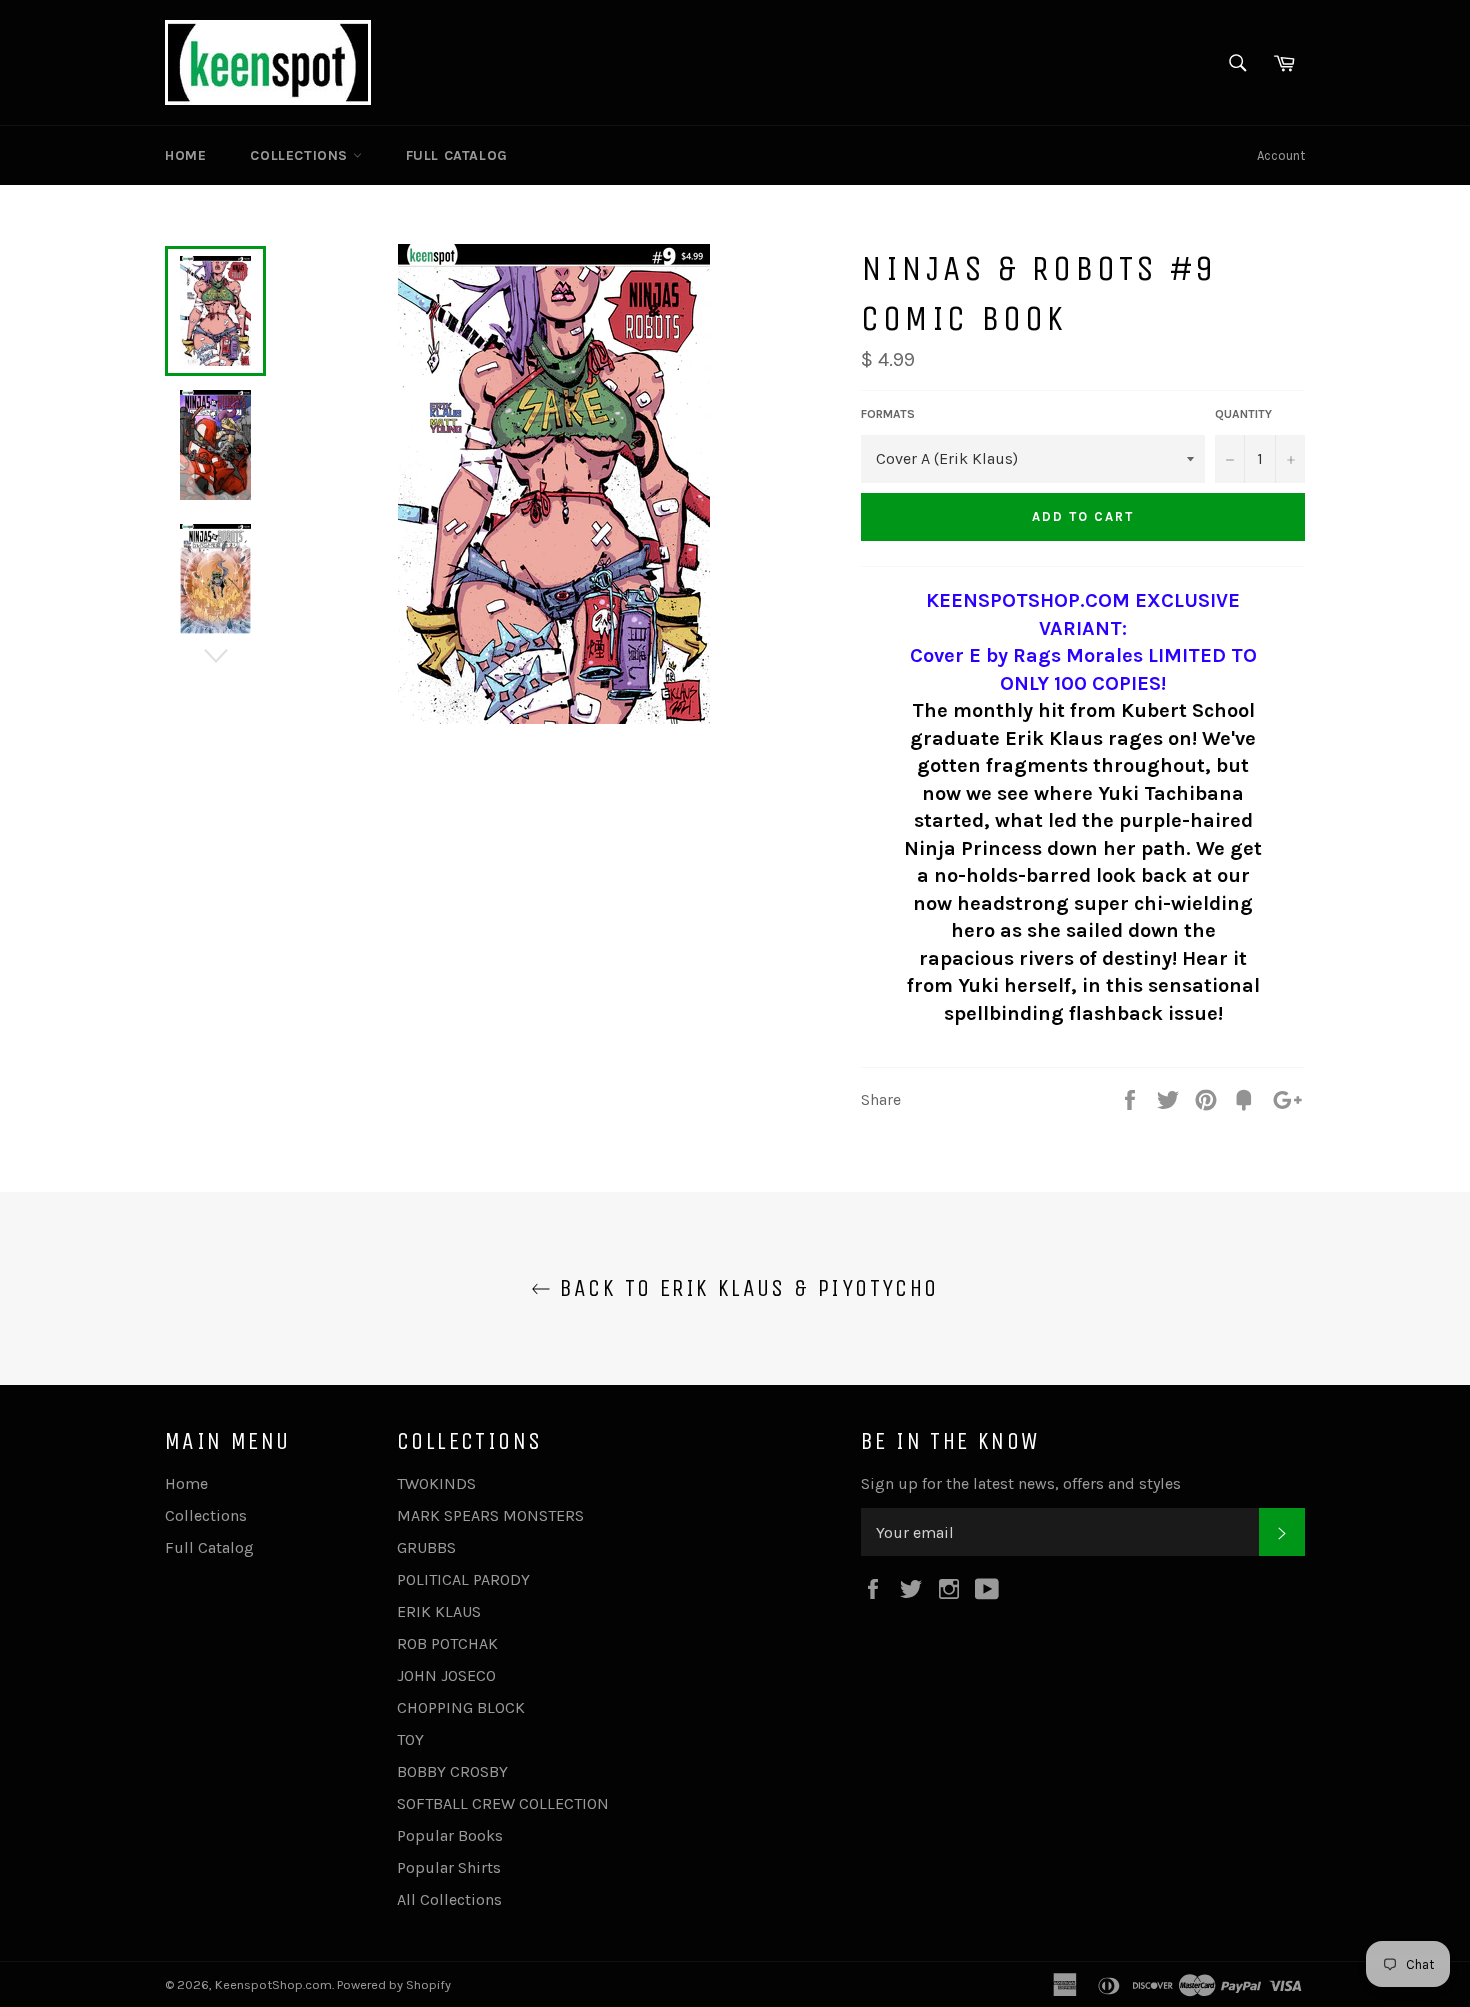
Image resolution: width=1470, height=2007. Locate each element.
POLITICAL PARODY (463, 1579)
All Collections (449, 1899)
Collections (301, 155)
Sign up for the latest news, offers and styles (1021, 1483)
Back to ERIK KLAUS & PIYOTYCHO (744, 1288)
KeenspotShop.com (273, 1984)
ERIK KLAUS (439, 1611)
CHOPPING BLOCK (461, 1707)
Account (1281, 155)
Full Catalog (457, 155)
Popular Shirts (449, 1867)
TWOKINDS (436, 1483)
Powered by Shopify (394, 1984)
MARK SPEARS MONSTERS (490, 1515)
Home (185, 155)
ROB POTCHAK (447, 1643)
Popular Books (450, 1835)
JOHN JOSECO (446, 1675)
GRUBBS (426, 1547)
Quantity (1243, 414)
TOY (410, 1739)
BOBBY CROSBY (452, 1771)
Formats (888, 414)
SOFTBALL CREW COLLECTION (503, 1803)
